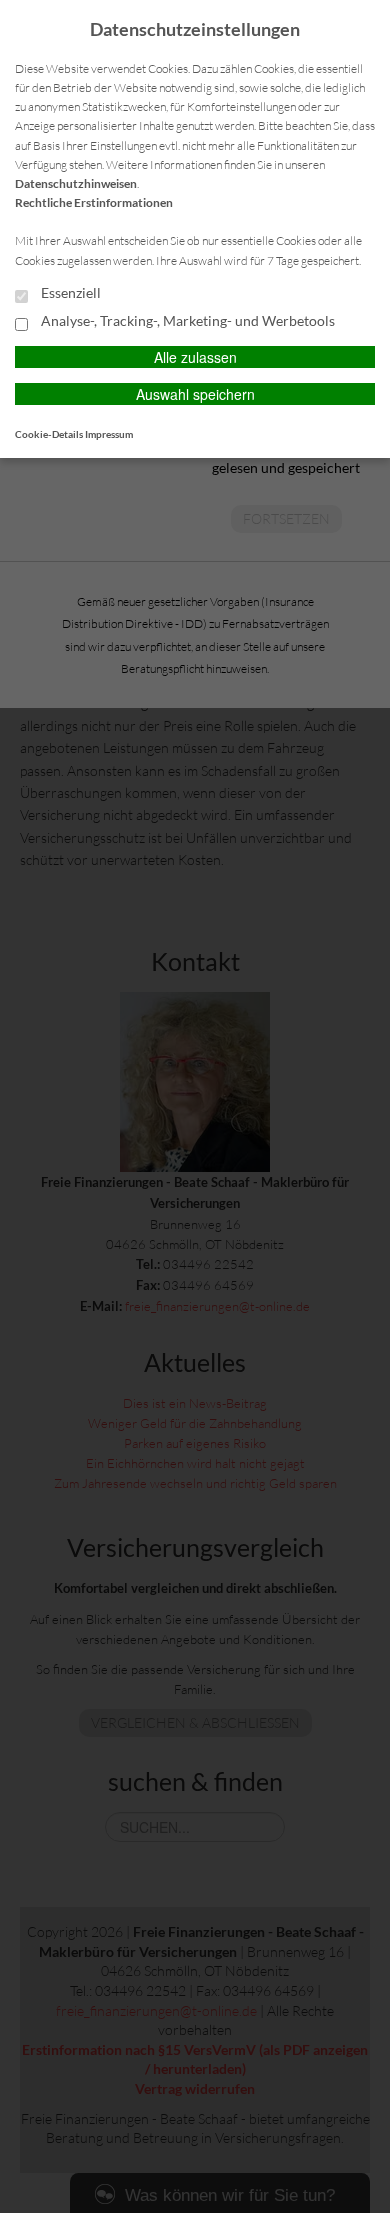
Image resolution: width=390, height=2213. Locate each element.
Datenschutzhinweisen (76, 183)
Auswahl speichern (195, 394)
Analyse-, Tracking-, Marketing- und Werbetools (186, 321)
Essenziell (69, 293)
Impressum (109, 434)
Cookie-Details (49, 434)
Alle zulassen (195, 357)
